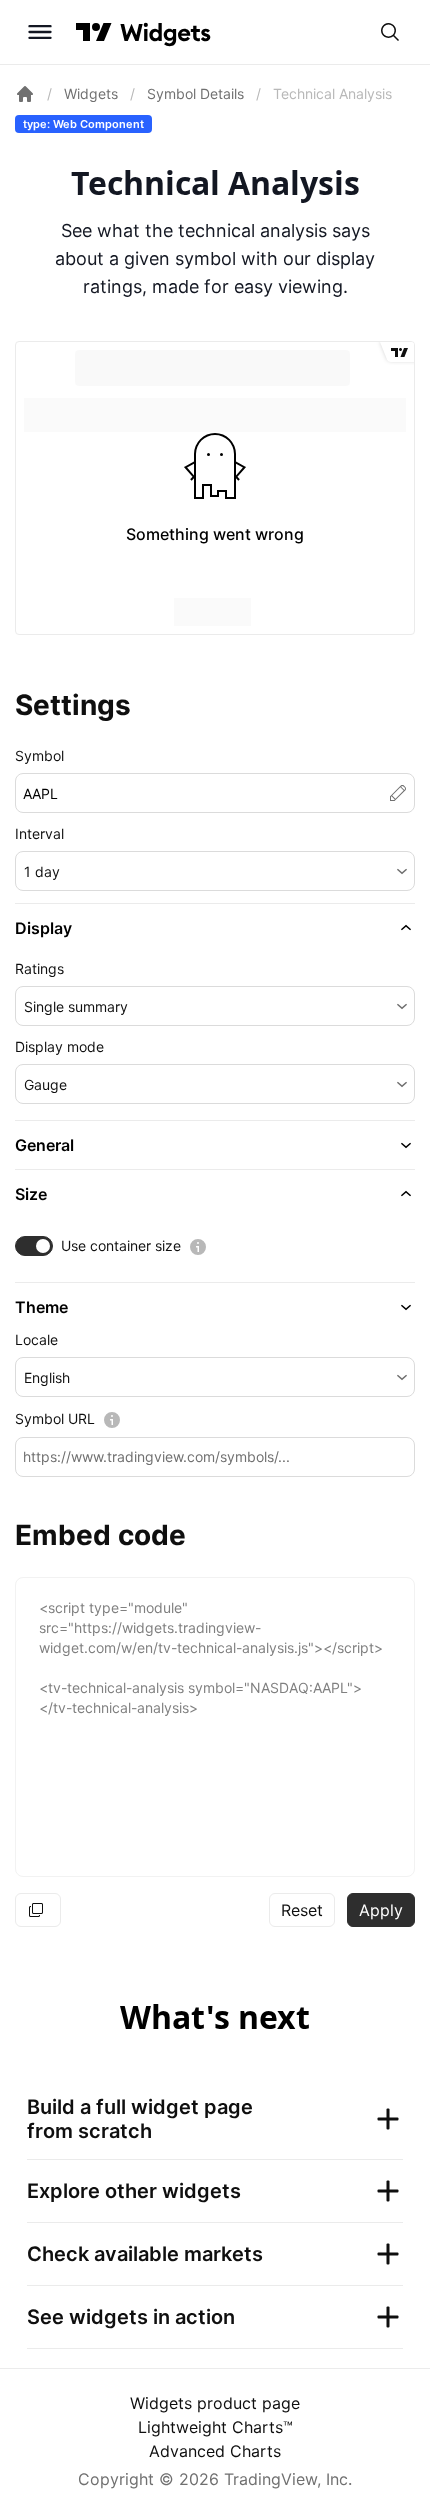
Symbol (39, 755)
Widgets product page (215, 2403)
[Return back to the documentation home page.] (25, 94)
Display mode (59, 1046)
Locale (36, 1339)
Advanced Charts (215, 2451)
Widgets (91, 93)
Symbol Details (195, 93)
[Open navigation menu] (40, 32)
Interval (39, 833)
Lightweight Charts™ (215, 2427)
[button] (215, 871)
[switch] (34, 1246)
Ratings (39, 968)
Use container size (121, 1245)
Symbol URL (55, 1418)
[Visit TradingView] (94, 32)
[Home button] (165, 32)
